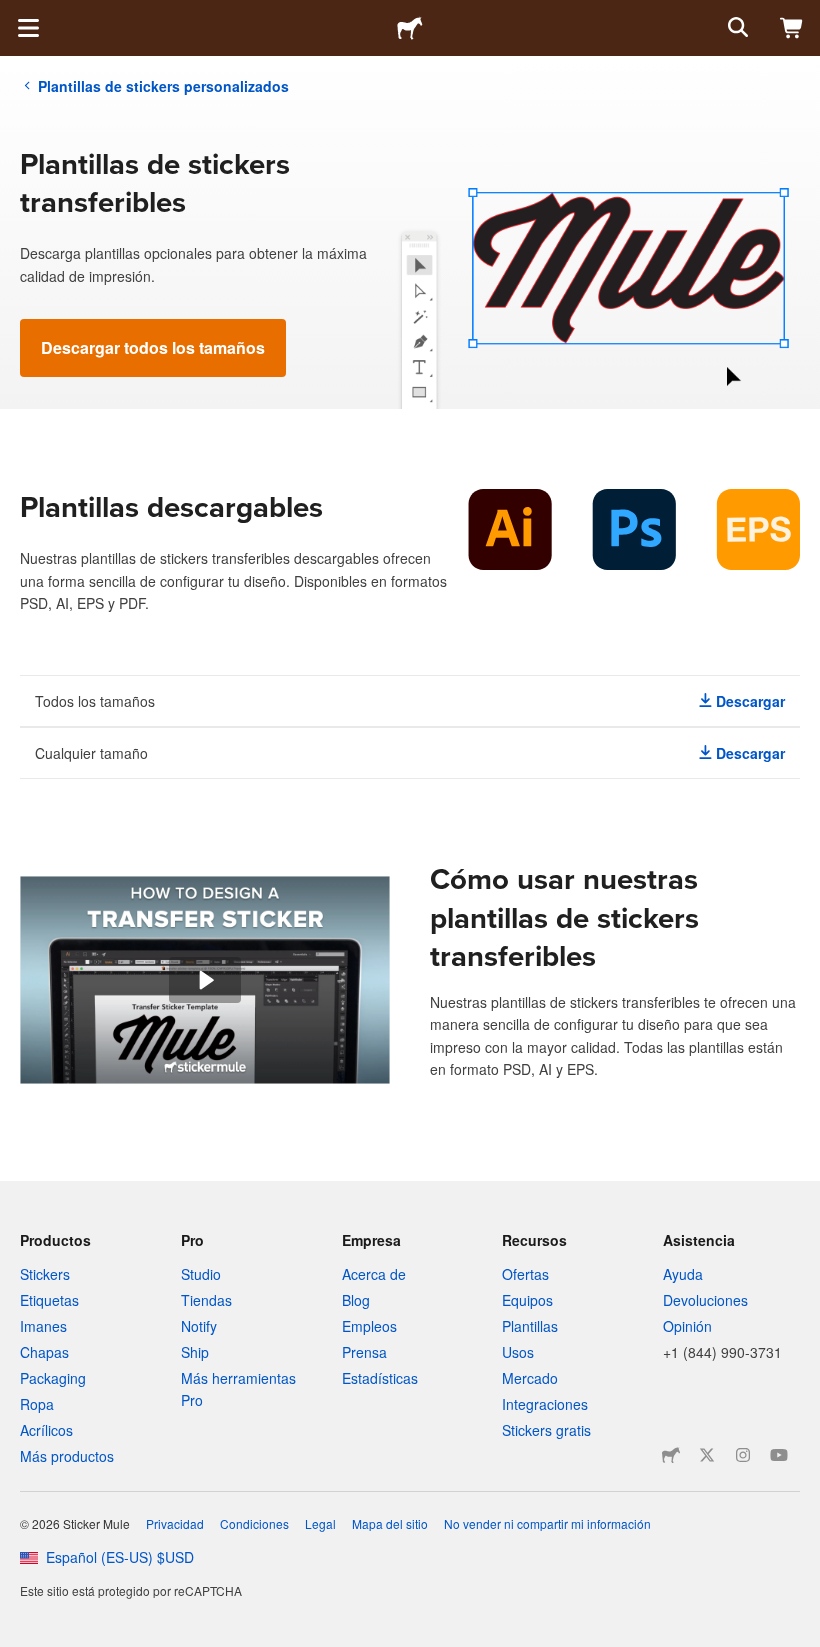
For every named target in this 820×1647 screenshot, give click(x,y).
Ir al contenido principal (15, 15)
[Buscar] (736, 28)
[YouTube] (779, 1455)
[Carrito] (792, 28)
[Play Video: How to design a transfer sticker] (205, 980)
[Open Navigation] (28, 28)
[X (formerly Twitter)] (707, 1455)
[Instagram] (743, 1455)
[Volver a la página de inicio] (410, 28)
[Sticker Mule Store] (671, 1455)
